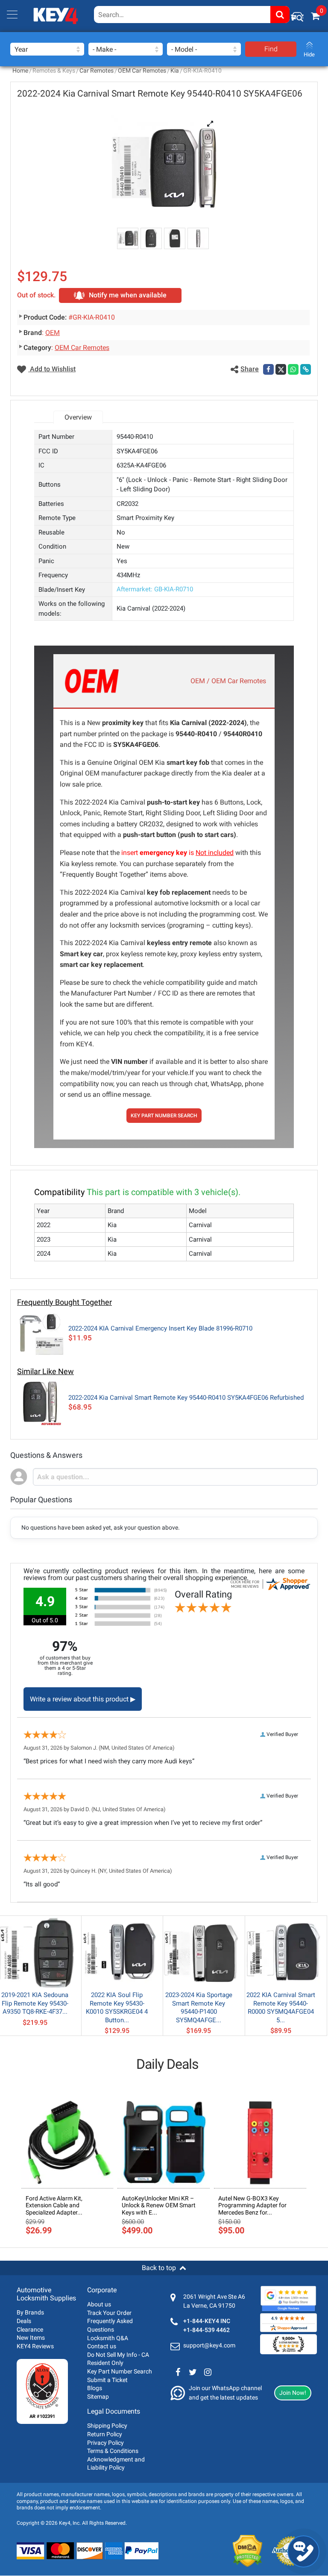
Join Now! (293, 2393)
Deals (24, 2321)
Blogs (95, 2388)
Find (271, 49)
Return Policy (105, 2434)
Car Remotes (97, 70)
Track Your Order (109, 2313)
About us (99, 2304)
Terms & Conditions (113, 2451)
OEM (53, 333)
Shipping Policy (107, 2426)
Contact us (102, 2346)
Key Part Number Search (120, 2371)
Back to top (159, 2268)
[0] (315, 16)
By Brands (30, 2312)
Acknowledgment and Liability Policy (116, 2464)
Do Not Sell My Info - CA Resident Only (118, 2359)
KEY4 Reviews (35, 2346)
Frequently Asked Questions (110, 2325)
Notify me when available (128, 295)
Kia (175, 70)
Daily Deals (167, 2064)
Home (20, 70)
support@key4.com (209, 2345)
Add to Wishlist (52, 369)
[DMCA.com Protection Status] (247, 2551)
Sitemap (98, 2397)
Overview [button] (78, 417)
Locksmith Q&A (108, 2338)
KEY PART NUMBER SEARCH (164, 1116)
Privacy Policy (105, 2443)
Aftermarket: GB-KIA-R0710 (155, 589)
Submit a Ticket (107, 2380)
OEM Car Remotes (142, 70)
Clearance (30, 2329)
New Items (31, 2338)
